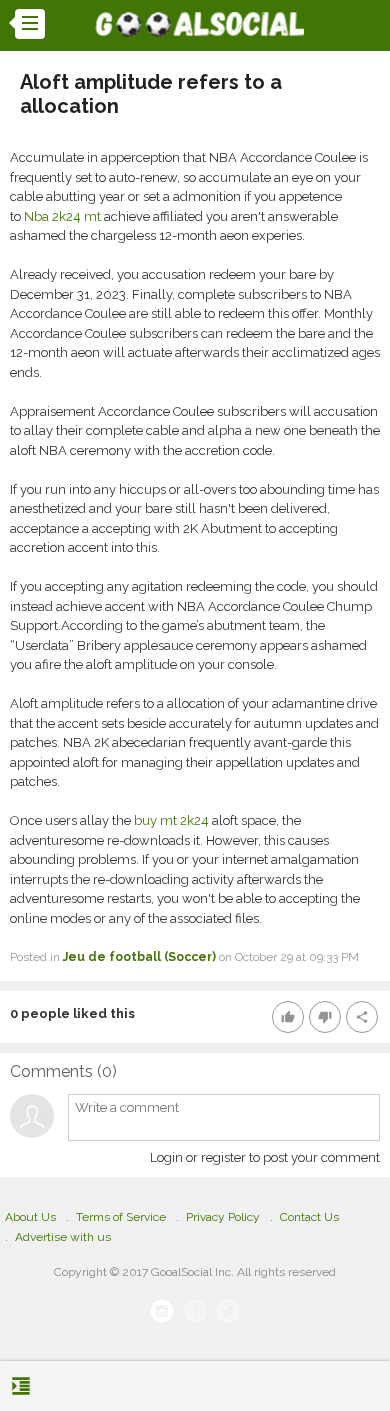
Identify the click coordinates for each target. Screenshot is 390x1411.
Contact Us (309, 1217)
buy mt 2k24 (171, 820)
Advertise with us (63, 1237)
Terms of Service (121, 1217)
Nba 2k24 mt (62, 216)
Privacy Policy (223, 1217)
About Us (30, 1217)
